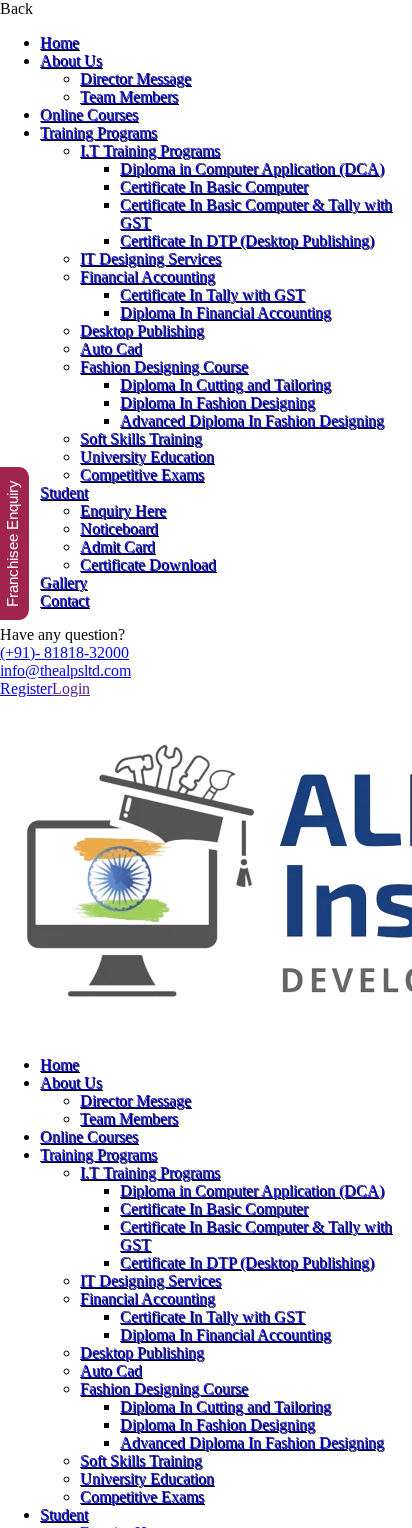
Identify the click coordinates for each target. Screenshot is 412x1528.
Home (59, 42)
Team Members (129, 96)
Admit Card (117, 546)
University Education (147, 456)
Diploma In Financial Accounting (225, 312)
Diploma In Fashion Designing (217, 402)
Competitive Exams (142, 474)
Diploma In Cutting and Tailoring (225, 384)
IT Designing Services (150, 258)
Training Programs (98, 132)
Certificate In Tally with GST (212, 294)
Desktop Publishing (142, 330)
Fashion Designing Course (164, 366)
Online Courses (89, 114)
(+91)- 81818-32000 (64, 652)
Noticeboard (119, 528)
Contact (64, 600)
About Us (71, 60)
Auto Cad (111, 348)
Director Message (135, 78)
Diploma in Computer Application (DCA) (252, 168)
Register (26, 688)
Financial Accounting (147, 276)
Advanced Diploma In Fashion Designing (252, 420)
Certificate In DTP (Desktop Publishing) (247, 240)
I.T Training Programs (150, 150)
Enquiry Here (123, 510)
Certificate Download (148, 564)
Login (71, 688)
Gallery (63, 582)
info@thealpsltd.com (65, 670)
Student (64, 492)
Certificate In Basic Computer (214, 186)
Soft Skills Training (141, 438)
